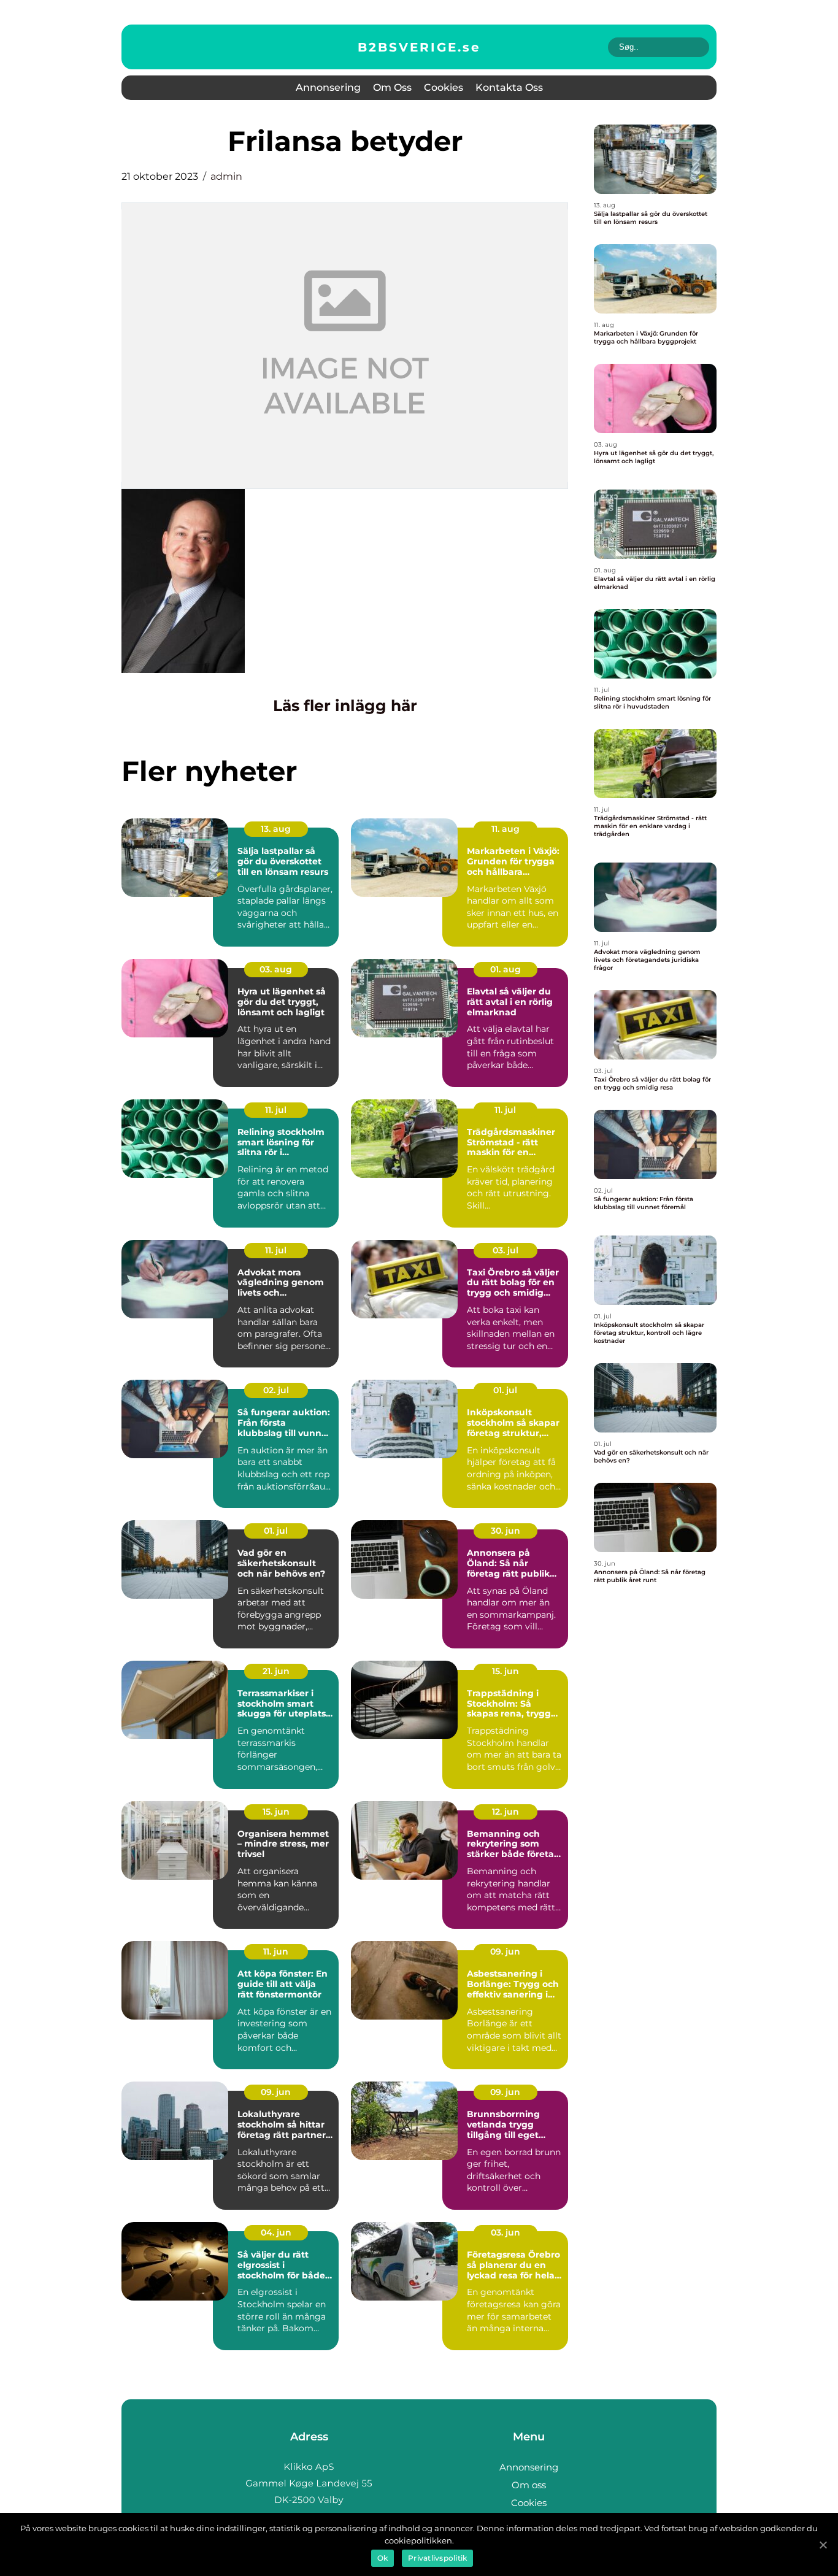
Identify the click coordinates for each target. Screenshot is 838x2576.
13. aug (276, 829)
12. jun (505, 1812)
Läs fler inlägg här (345, 706)
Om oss (392, 87)
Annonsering (328, 87)
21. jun (276, 1671)
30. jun (505, 1531)
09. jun (505, 1951)
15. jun (505, 1671)
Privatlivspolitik (437, 2558)
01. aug (505, 969)
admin (226, 176)
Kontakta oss (509, 87)
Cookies (444, 87)
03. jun (505, 2232)
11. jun (276, 1951)
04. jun (276, 2232)
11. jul (276, 1110)
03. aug (276, 969)
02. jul (276, 1390)
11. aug (505, 829)
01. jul (505, 1390)
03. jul (505, 1250)
